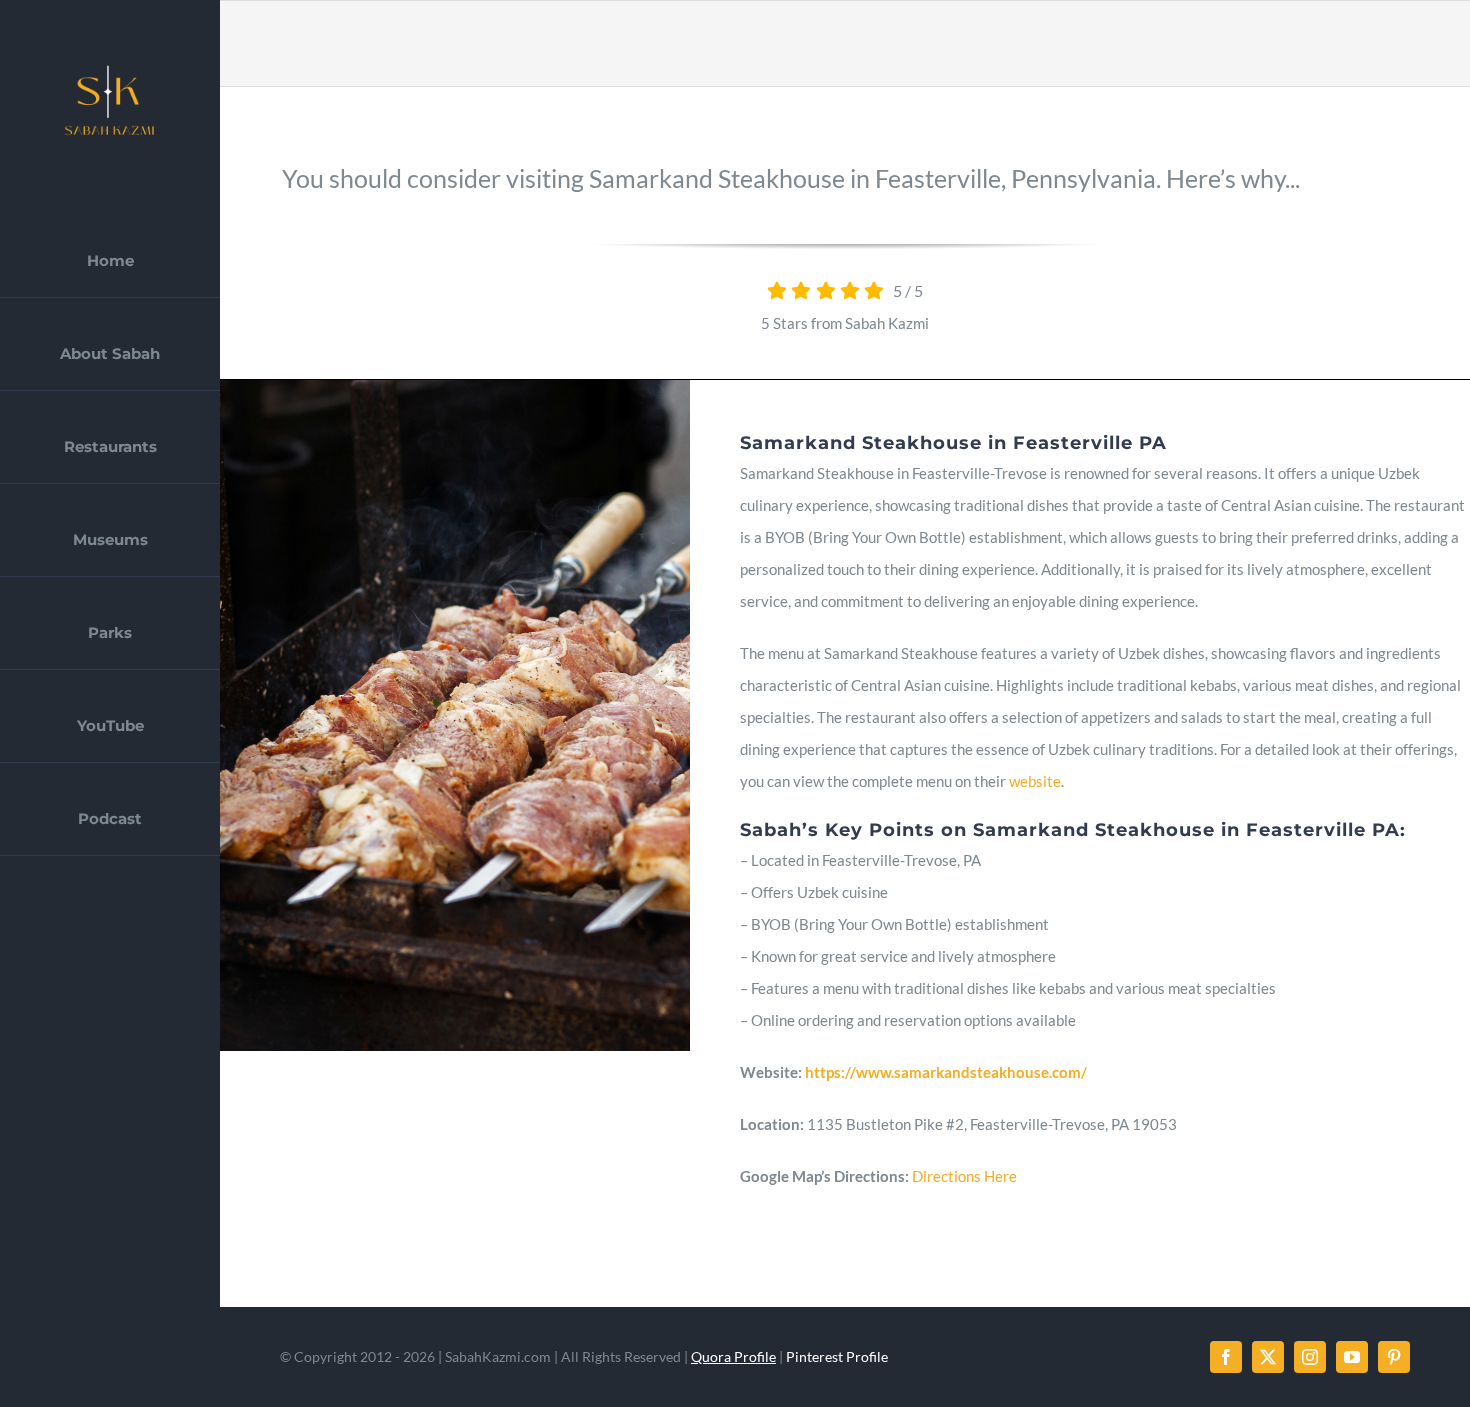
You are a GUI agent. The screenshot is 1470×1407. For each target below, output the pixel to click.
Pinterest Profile (837, 1356)
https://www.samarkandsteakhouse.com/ (946, 1072)
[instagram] (1310, 1357)
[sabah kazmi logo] (110, 67)
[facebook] (1226, 1357)
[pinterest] (1394, 1357)
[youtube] (1352, 1357)
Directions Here (964, 1176)
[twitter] (1268, 1357)
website (1035, 781)
